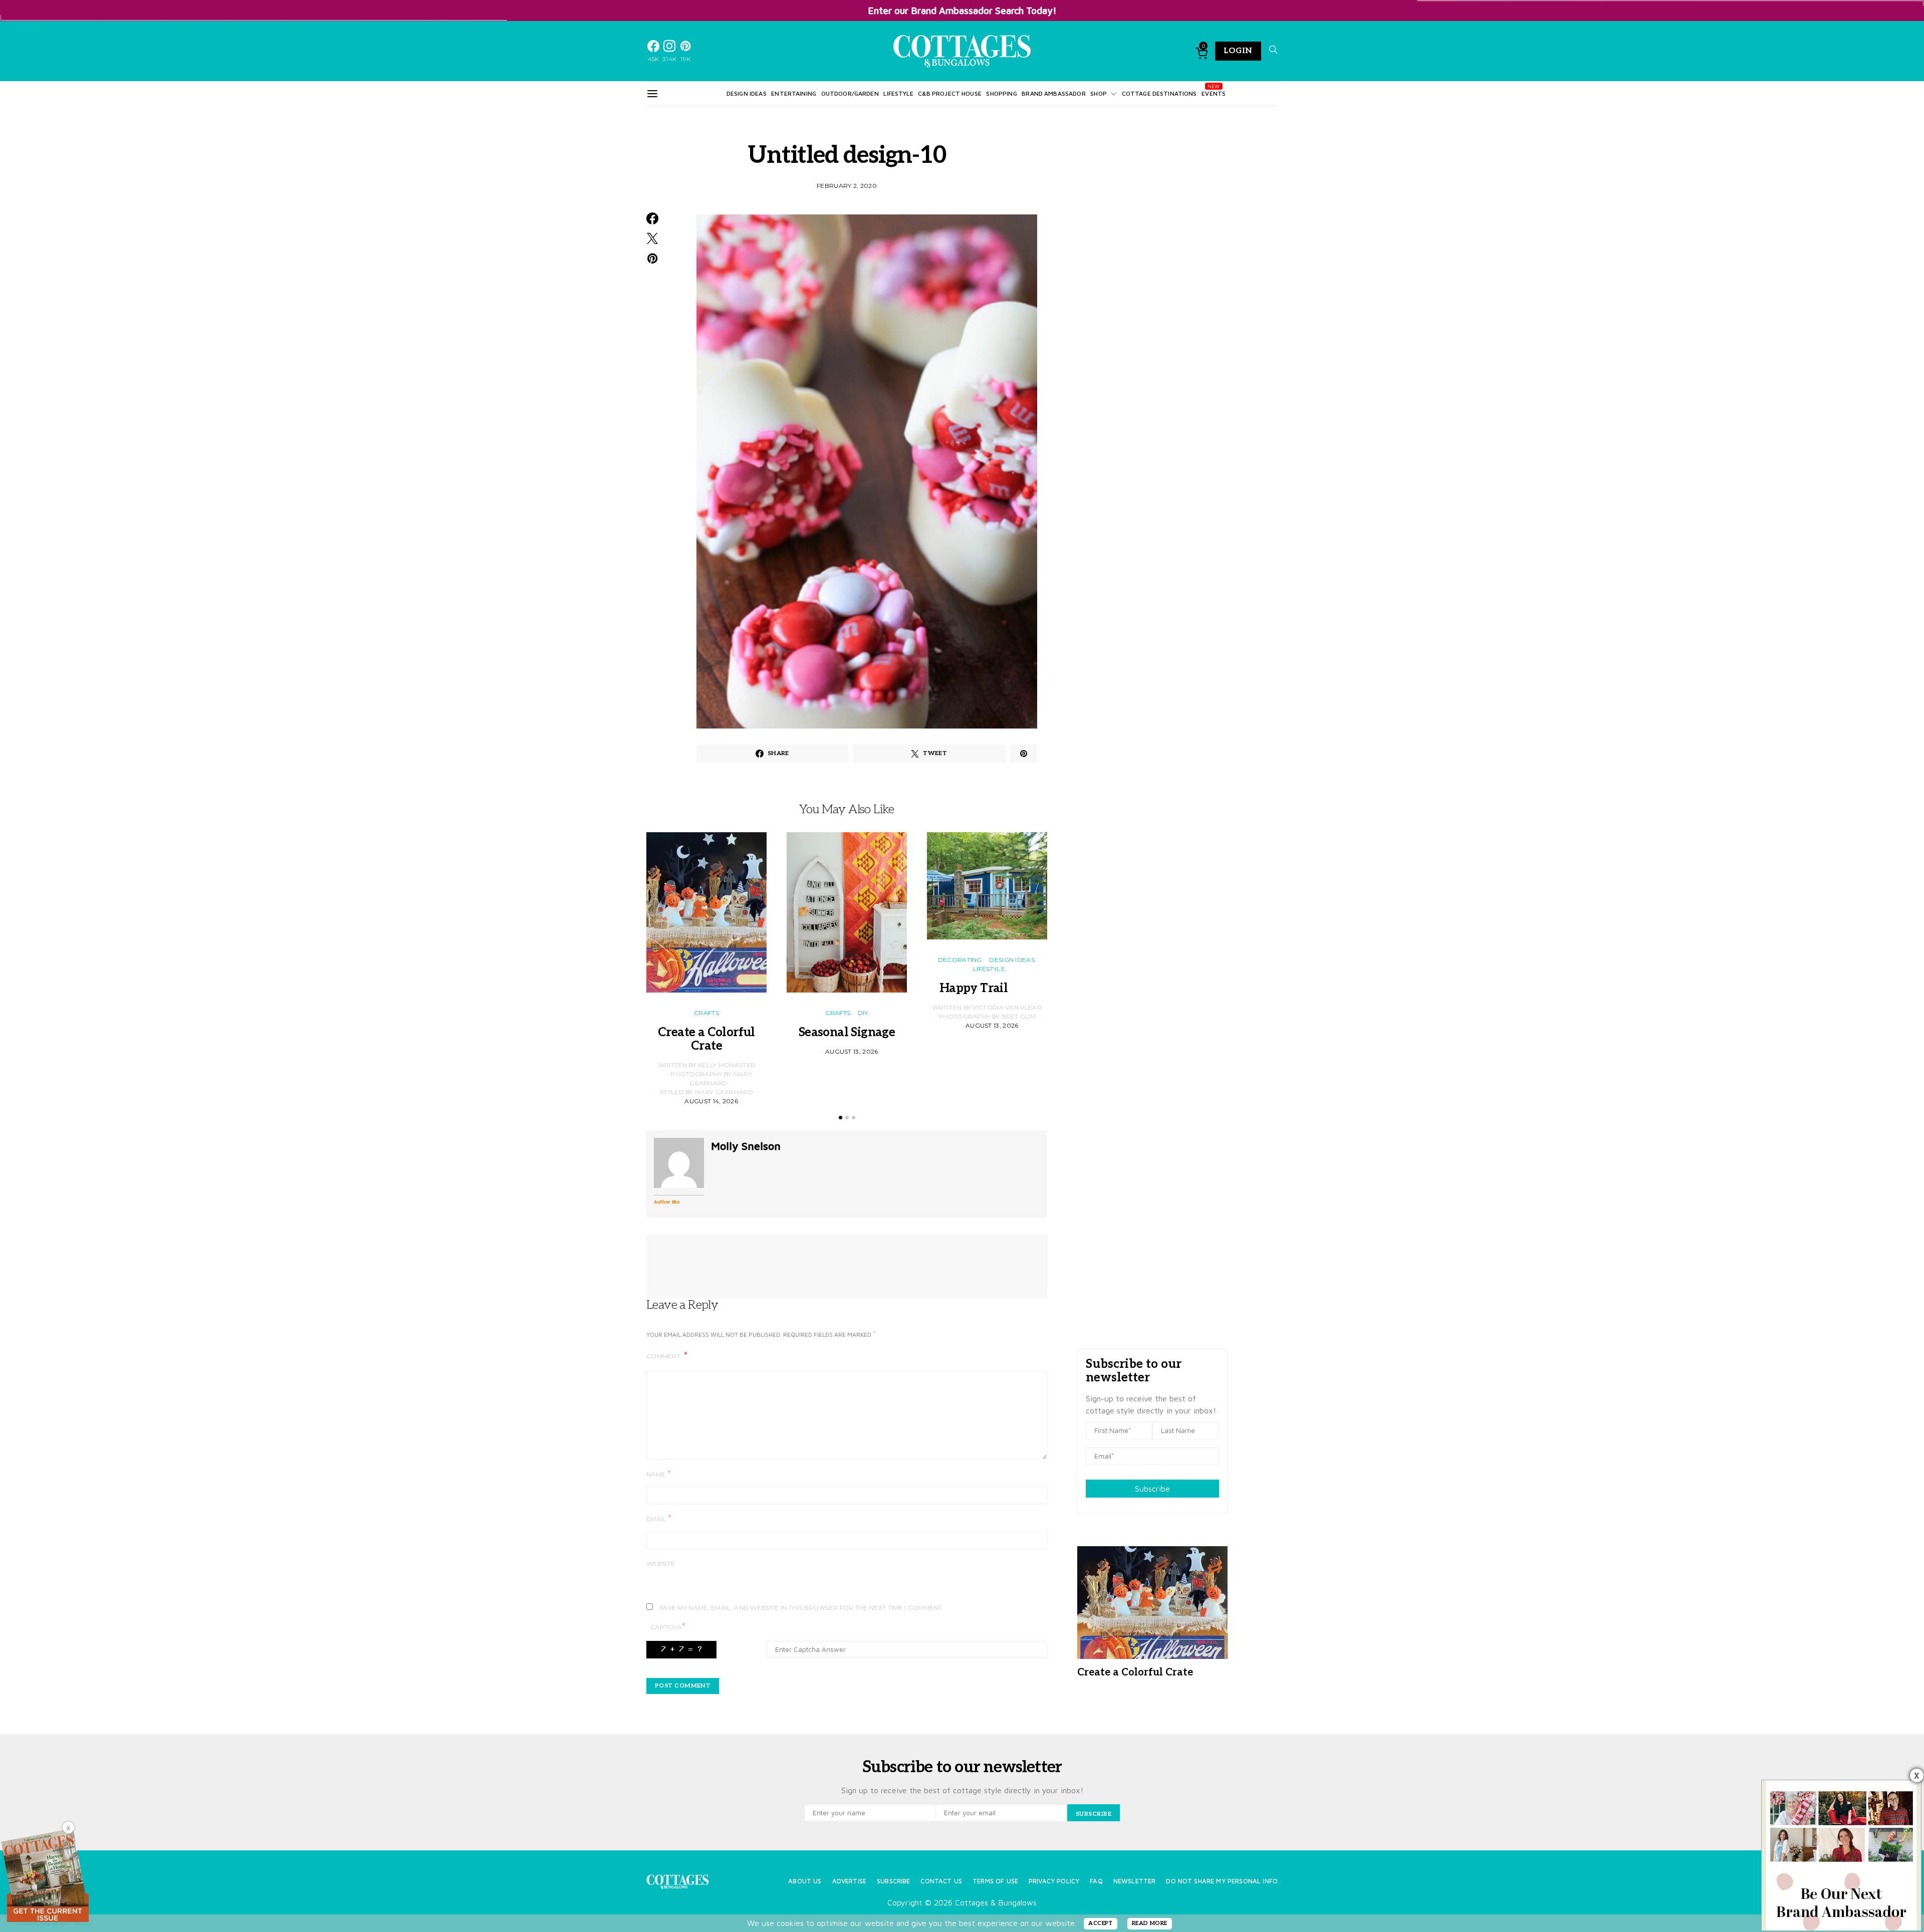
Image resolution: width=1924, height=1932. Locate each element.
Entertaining (794, 93)
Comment (664, 1356)
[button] (840, 1118)
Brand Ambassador (1053, 93)
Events (1214, 93)
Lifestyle (898, 93)
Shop (1099, 93)
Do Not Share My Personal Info (1222, 1881)
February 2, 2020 (847, 186)
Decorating (960, 960)
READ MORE (1150, 1923)
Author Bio (667, 1201)
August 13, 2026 (852, 1051)
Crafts (706, 1013)
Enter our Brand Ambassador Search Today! (962, 10)
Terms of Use (995, 1881)
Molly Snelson (746, 1146)
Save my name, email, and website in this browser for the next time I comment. (801, 1608)
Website (661, 1563)
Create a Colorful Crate (706, 1039)
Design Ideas (747, 93)
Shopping (1001, 93)
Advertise (849, 1881)
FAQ (1096, 1881)
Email (659, 1518)
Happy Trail (987, 988)
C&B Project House (950, 93)
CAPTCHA (668, 1627)
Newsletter (1135, 1881)
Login (1238, 51)
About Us (805, 1881)
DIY (863, 1013)
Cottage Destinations (1159, 93)
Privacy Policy (1054, 1881)
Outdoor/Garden (850, 93)
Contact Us (941, 1881)
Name (659, 1474)
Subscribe (1152, 1489)
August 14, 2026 (711, 1101)
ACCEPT (1101, 1923)
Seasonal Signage (847, 1032)
